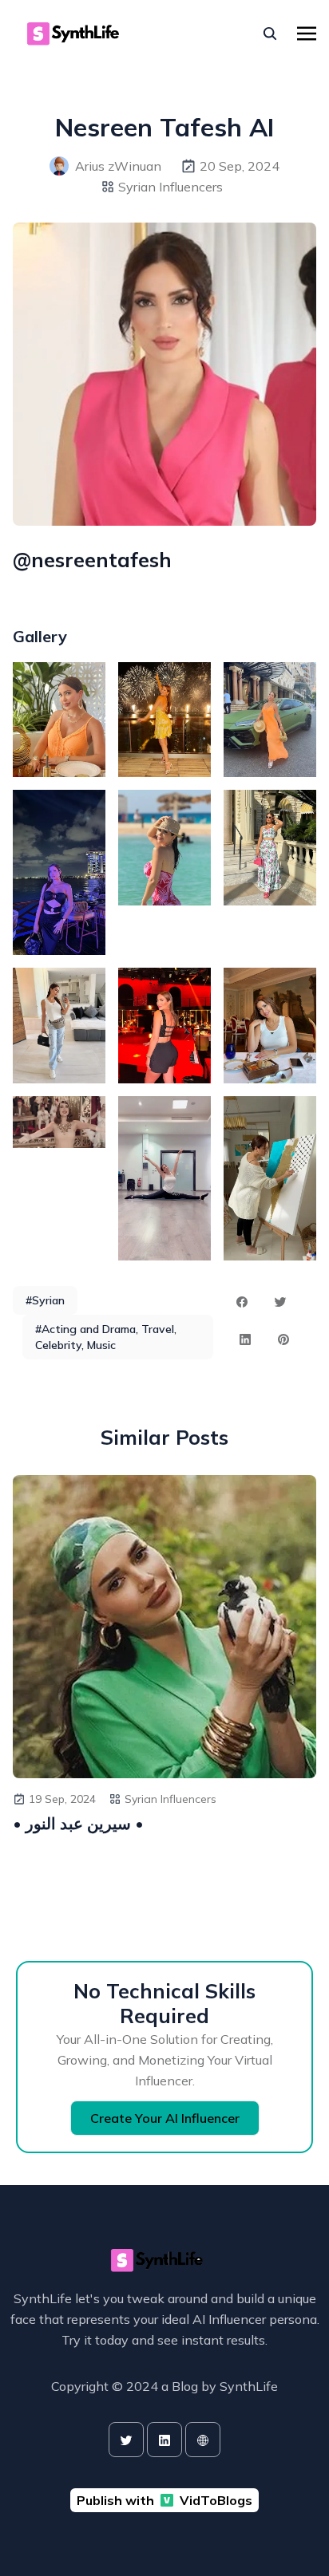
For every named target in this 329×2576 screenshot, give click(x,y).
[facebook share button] (242, 1302)
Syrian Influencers (170, 187)
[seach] (270, 34)
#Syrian (45, 1300)
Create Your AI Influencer (165, 2118)
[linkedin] (164, 2440)
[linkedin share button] (245, 1339)
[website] (203, 2440)
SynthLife (249, 2386)
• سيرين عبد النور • (78, 1823)
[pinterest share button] (283, 1339)
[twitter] (126, 2440)
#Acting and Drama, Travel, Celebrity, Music (106, 1337)
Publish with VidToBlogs (164, 2500)
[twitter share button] (280, 1302)
